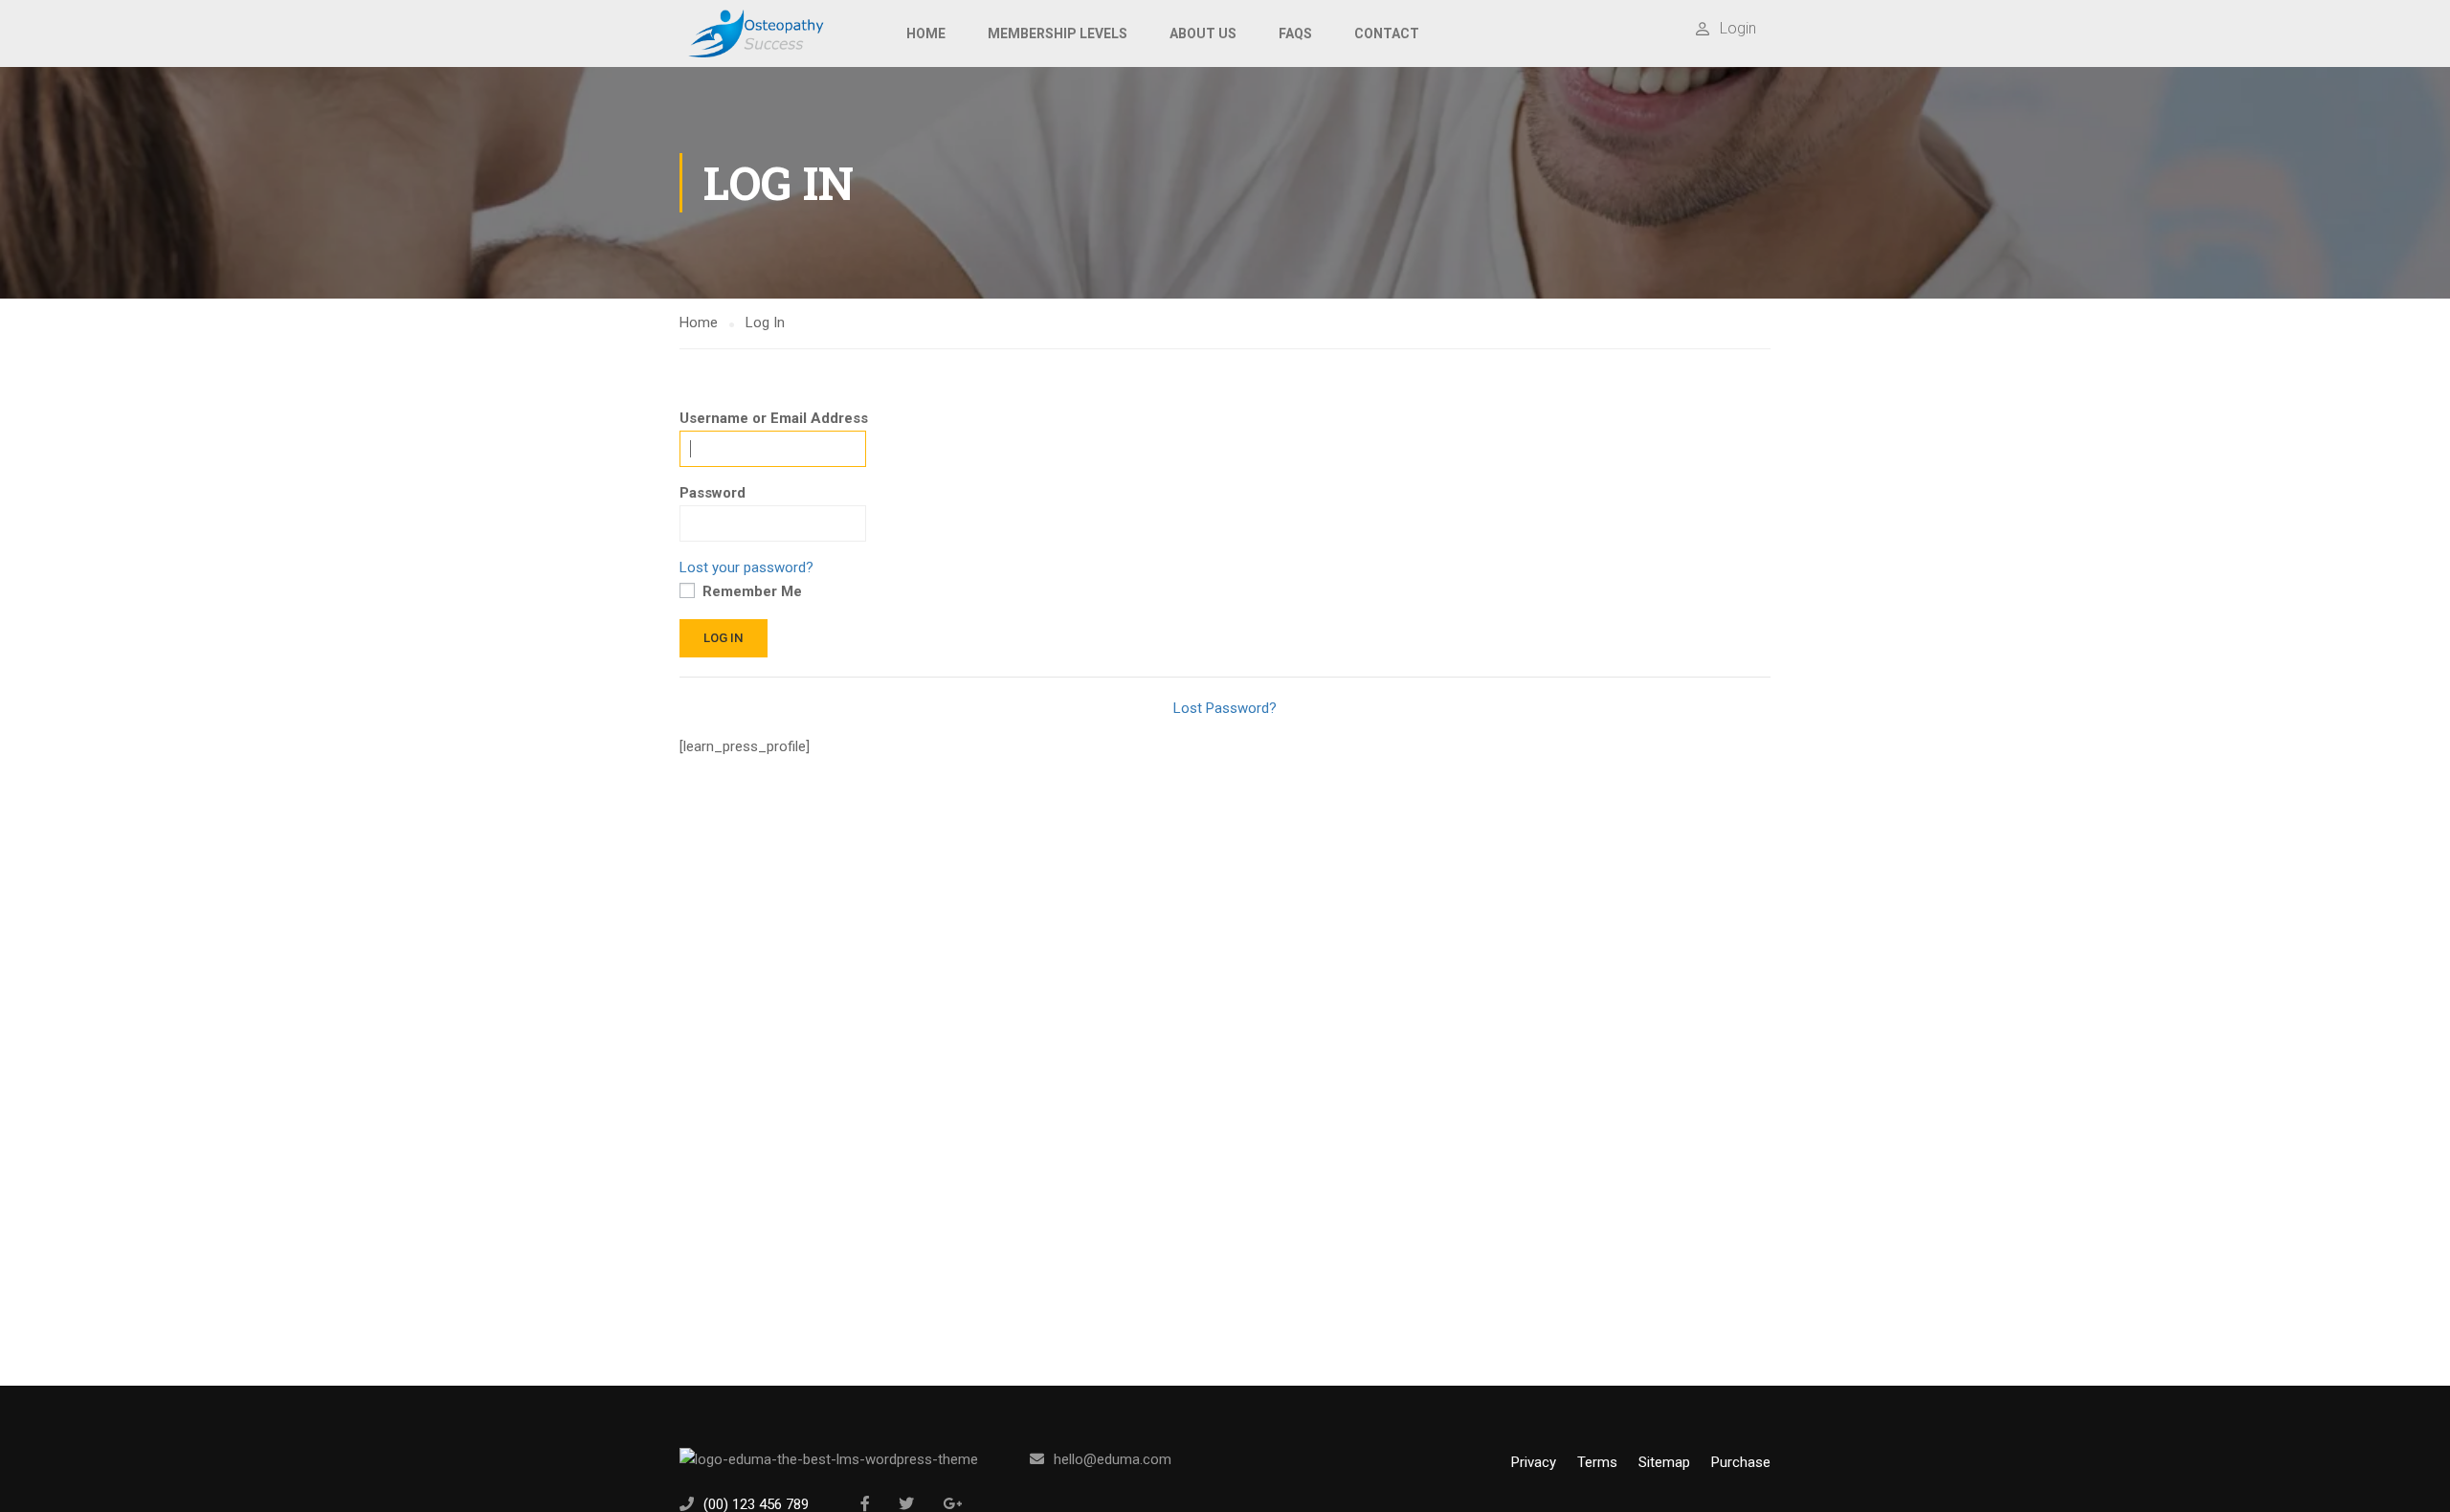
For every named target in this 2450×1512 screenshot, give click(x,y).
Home (926, 33)
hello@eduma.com (1113, 1459)
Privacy (1534, 1462)
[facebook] (865, 1503)
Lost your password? (746, 567)
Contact (1387, 33)
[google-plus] (952, 1503)
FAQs (1295, 33)
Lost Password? (1225, 708)
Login (1738, 28)
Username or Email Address (774, 418)
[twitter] (906, 1503)
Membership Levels (1058, 33)
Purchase (1741, 1462)
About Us (1203, 33)
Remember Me (750, 591)
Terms (1597, 1462)
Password (713, 493)
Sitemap (1664, 1462)
